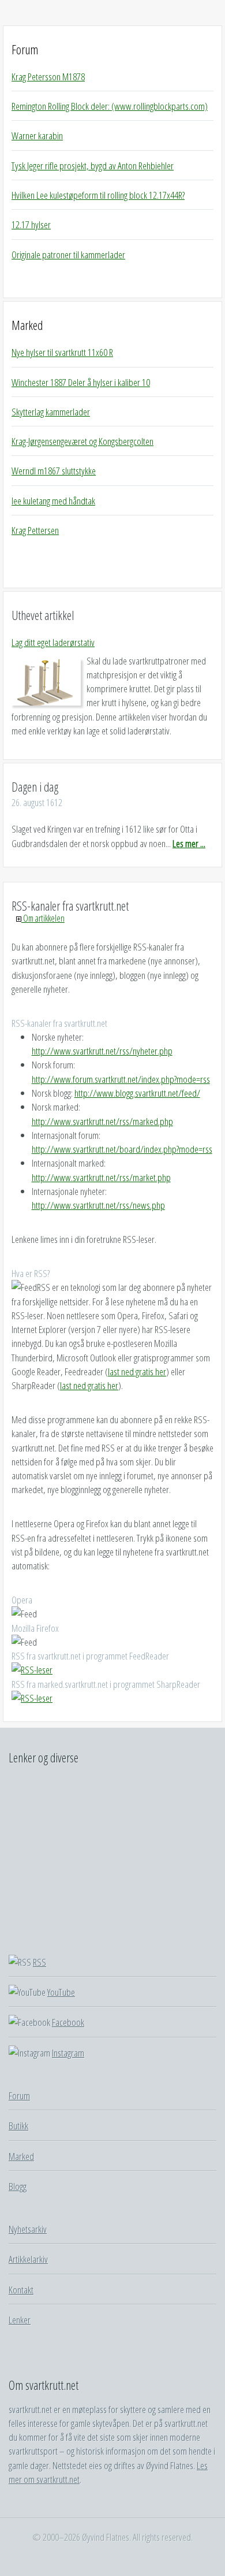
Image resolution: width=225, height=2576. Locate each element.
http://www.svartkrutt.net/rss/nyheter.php (102, 1051)
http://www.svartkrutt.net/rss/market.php (101, 1177)
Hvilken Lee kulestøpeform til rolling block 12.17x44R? (98, 195)
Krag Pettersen (35, 530)
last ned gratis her (137, 1371)
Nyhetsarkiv (28, 2229)
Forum (25, 49)
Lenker (20, 2319)
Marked (27, 325)
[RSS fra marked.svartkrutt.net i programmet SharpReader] (32, 1698)
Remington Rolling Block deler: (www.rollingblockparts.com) (110, 106)
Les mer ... (189, 843)
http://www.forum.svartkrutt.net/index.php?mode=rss (121, 1079)
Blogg (18, 2186)
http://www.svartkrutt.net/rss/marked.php (102, 1121)
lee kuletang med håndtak (53, 500)
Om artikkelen (43, 918)
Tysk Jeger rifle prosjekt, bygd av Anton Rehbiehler (93, 165)
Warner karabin (37, 135)
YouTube (61, 1992)
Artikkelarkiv (28, 2259)
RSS (40, 1962)
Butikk (18, 2125)
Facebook (68, 2022)
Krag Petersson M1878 (48, 76)
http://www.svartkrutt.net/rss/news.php (98, 1205)
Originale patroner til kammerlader (68, 254)
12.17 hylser (31, 224)
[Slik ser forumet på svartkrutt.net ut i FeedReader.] (32, 1669)
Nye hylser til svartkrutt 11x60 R (62, 352)
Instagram (68, 2052)
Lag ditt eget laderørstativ (53, 642)
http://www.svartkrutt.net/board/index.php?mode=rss (122, 1149)
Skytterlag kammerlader (51, 411)
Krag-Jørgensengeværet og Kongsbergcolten (82, 441)
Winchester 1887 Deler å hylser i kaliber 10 (81, 382)
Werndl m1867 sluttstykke (54, 470)
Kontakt (21, 2289)
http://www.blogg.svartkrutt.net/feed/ (137, 1093)
